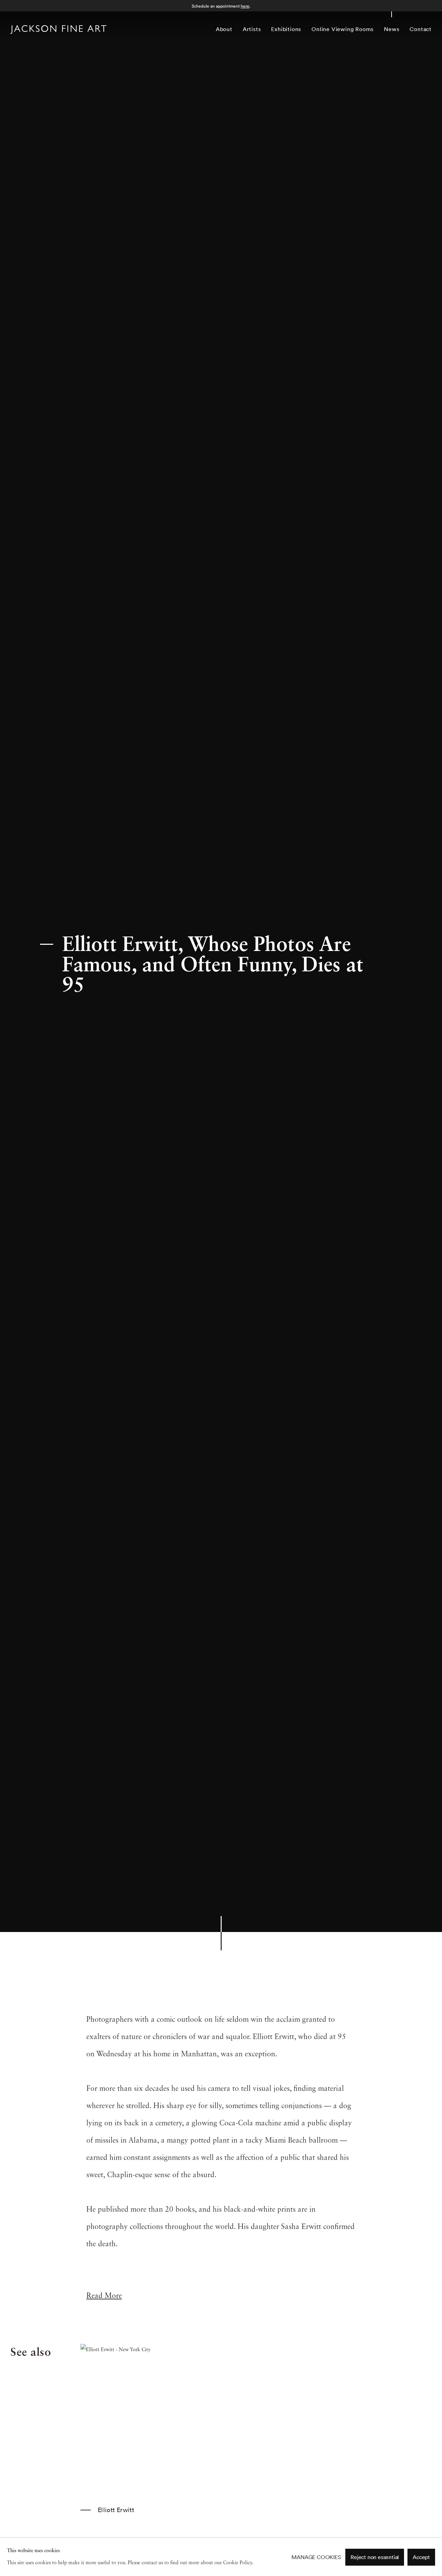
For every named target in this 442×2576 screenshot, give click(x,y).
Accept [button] (421, 2557)
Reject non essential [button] (375, 2557)
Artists (252, 29)
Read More (104, 2296)
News (392, 29)
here (245, 6)
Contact (421, 29)
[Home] (58, 30)
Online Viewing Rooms (343, 29)
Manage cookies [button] (316, 2557)
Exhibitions (286, 29)
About (224, 29)
